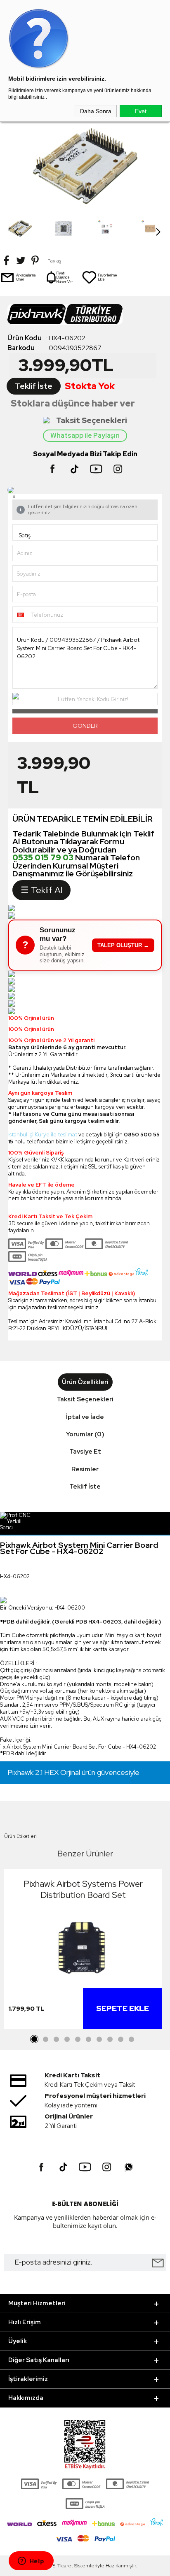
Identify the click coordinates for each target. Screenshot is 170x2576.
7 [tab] (99, 2039)
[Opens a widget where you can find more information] (31, 2562)
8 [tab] (110, 2039)
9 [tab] (120, 2039)
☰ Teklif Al (41, 890)
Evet (141, 111)
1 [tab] (35, 2039)
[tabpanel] (83, 1951)
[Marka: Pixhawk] (85, 317)
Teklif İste (34, 386)
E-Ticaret (63, 2566)
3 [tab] (56, 2039)
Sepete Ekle (123, 2008)
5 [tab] (78, 2039)
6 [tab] (88, 2039)
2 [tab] (45, 2039)
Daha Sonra (96, 111)
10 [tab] (131, 2039)
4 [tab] (67, 2039)
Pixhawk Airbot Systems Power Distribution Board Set (83, 1889)
